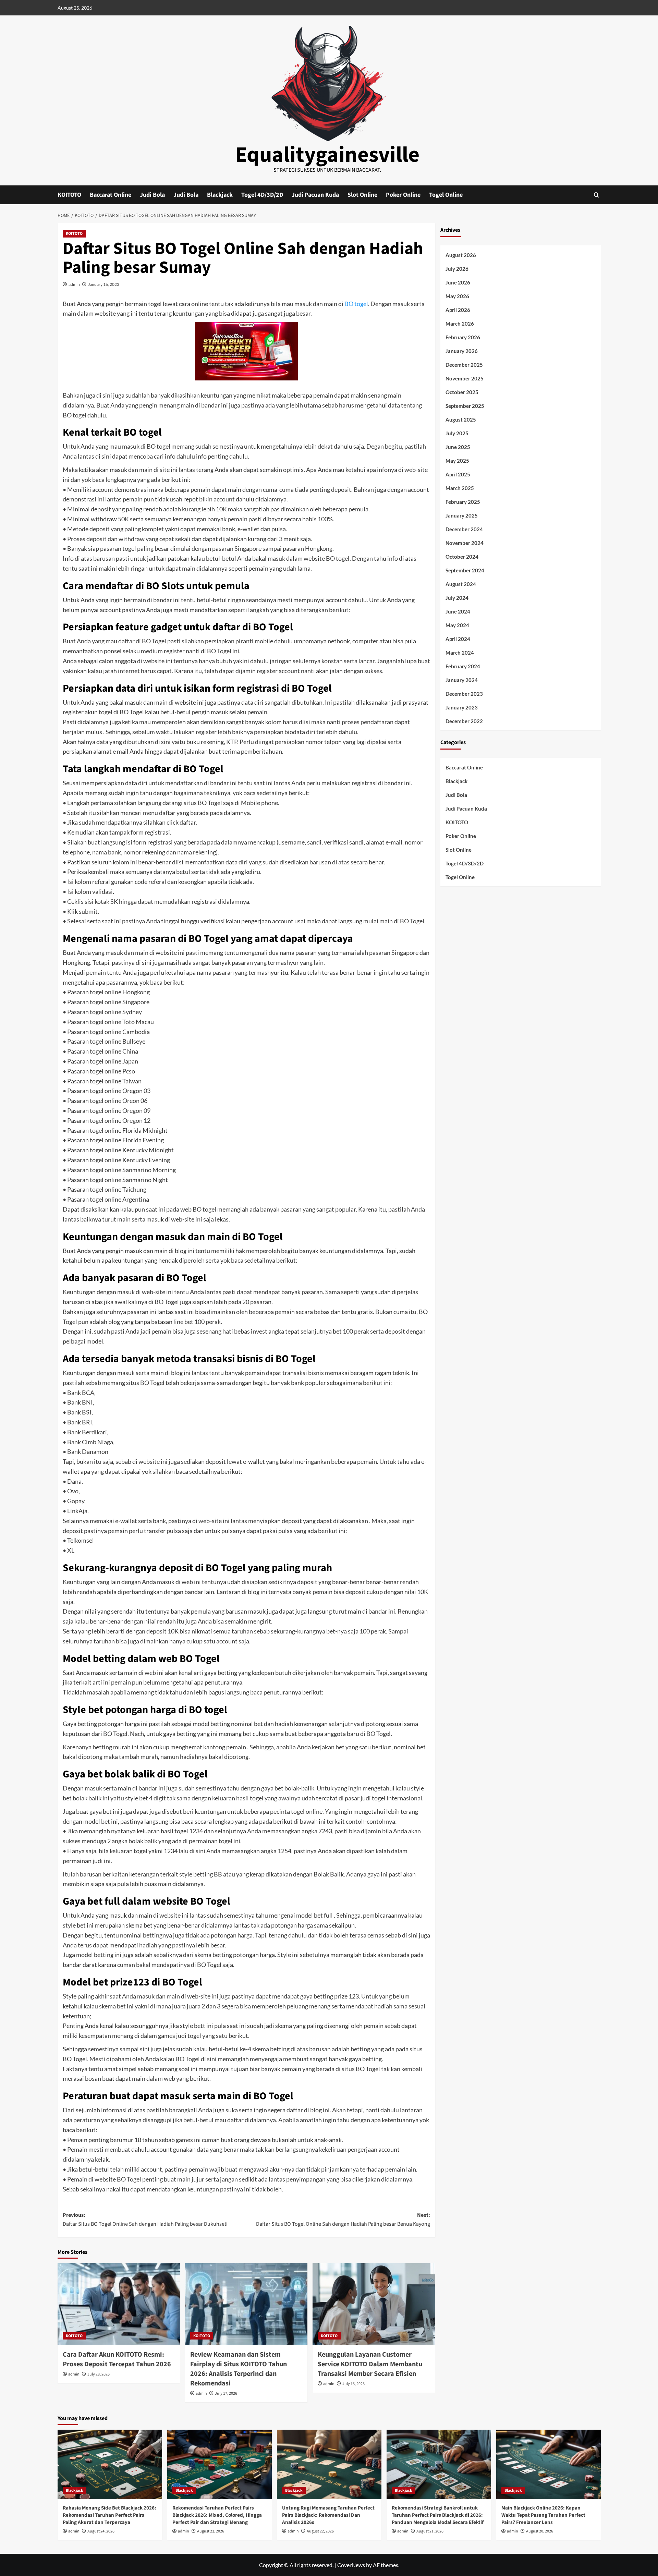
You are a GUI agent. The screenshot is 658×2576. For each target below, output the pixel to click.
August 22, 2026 (320, 2531)
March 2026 (460, 324)
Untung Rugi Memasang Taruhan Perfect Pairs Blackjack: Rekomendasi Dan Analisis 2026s (328, 2515)
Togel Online (446, 195)
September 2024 (465, 570)
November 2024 (465, 543)
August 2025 (461, 420)
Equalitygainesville (327, 155)
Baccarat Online (111, 195)
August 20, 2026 (540, 2531)
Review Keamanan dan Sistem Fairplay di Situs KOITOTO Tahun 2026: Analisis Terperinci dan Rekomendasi (239, 2369)
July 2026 (457, 269)
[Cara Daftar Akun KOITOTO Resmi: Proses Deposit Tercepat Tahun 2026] (119, 2304)
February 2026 (463, 337)
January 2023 (462, 707)
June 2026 (458, 282)
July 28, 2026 (99, 2374)
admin (74, 284)
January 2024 (462, 680)
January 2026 (462, 351)
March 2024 (460, 653)
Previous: (145, 2220)
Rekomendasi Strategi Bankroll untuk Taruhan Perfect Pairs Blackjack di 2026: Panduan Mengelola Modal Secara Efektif (438, 2515)
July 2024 (457, 598)
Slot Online (362, 195)
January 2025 (462, 515)
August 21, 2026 (430, 2531)
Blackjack (220, 195)
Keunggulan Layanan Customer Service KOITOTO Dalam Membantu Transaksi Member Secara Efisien (370, 2364)
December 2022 (464, 721)
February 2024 (463, 666)
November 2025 (465, 378)
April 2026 (458, 310)
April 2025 (458, 474)
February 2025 (463, 502)
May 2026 (457, 296)
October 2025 (462, 392)
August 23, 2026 (211, 2531)
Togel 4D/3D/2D (262, 195)
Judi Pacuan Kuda (315, 195)
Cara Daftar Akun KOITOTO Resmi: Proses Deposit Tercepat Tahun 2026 (117, 2359)
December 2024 (464, 529)
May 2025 (457, 461)
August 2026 (461, 255)
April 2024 (458, 639)
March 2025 (460, 488)
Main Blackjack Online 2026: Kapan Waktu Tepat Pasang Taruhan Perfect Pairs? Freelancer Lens (543, 2515)
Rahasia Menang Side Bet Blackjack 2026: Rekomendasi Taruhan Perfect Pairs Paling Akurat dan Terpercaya (109, 2515)
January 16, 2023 (104, 284)
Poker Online (403, 195)
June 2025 (458, 447)
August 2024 (461, 584)
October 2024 (462, 557)
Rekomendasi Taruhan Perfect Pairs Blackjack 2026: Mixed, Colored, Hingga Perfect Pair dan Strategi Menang (217, 2515)
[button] (596, 195)
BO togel (356, 304)
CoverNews (351, 2565)
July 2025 (457, 433)
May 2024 (457, 625)
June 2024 (458, 611)
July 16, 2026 (354, 2384)
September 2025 (465, 406)
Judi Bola (152, 195)
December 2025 (464, 365)
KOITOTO (69, 195)
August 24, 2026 (101, 2531)
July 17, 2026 (226, 2393)
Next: (343, 2220)
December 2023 (464, 694)
